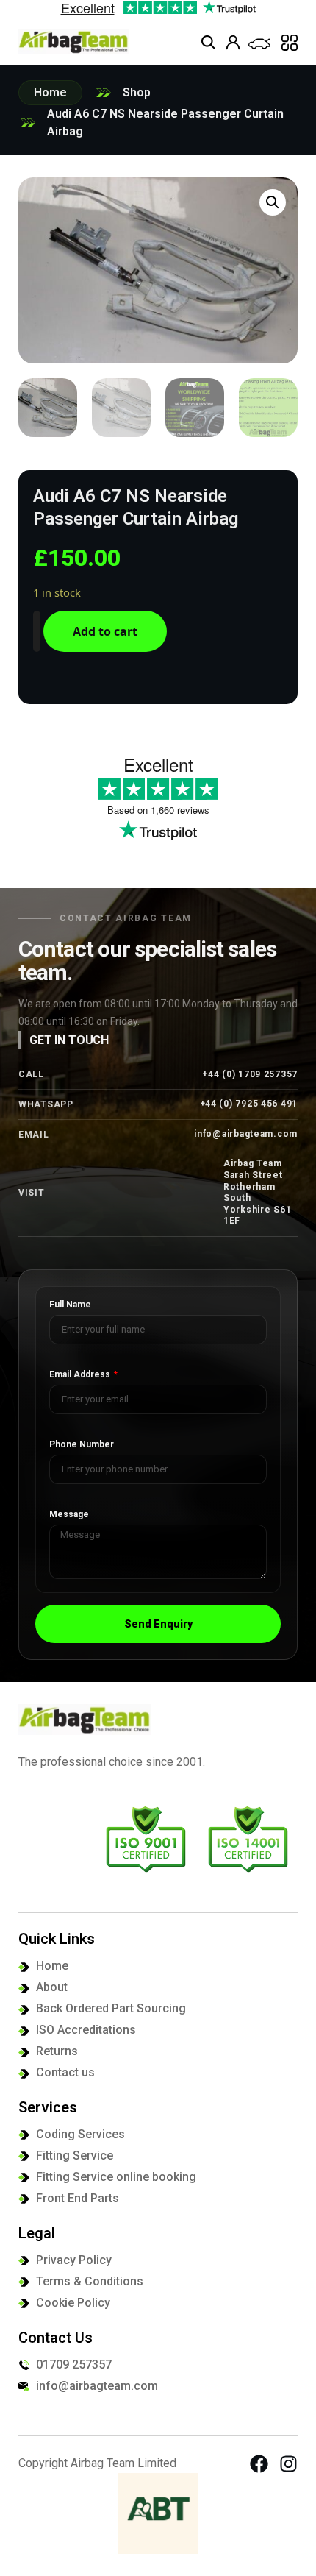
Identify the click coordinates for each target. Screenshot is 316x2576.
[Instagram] (288, 2464)
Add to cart (105, 631)
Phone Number (82, 1445)
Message (69, 1515)
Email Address (81, 1375)
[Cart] (259, 44)
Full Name (70, 1305)
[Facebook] (259, 2464)
